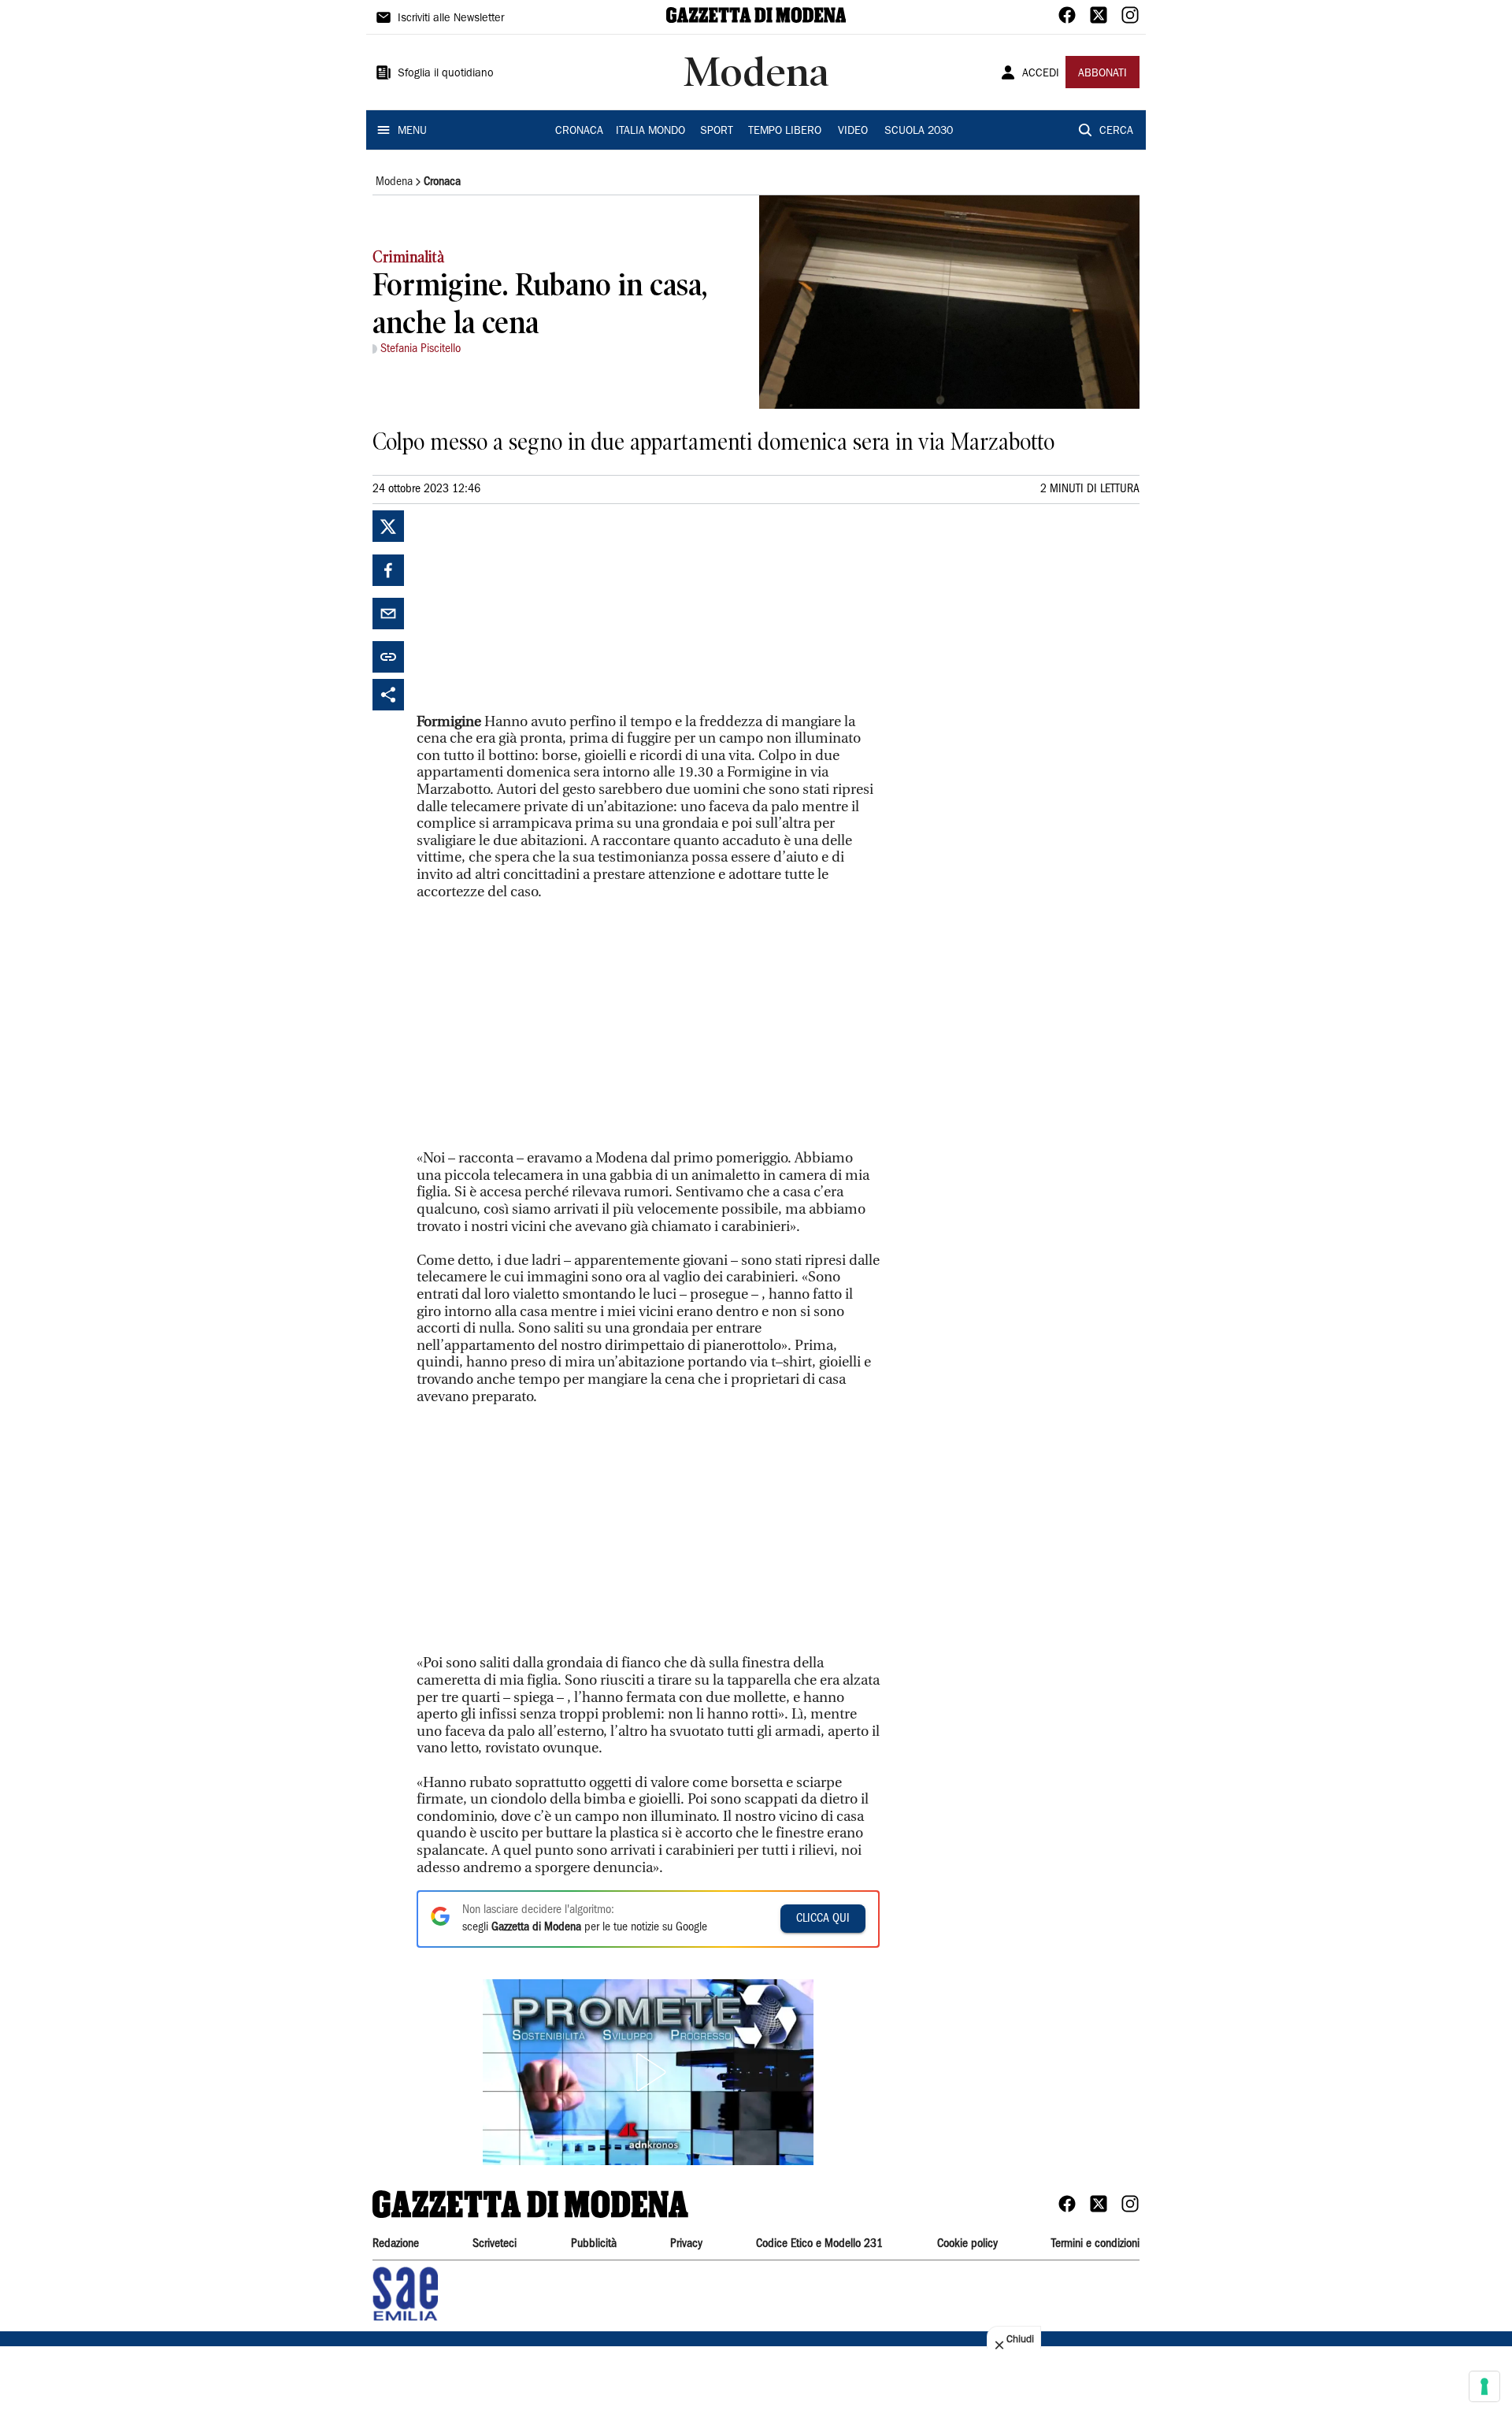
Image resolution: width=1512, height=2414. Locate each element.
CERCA (1116, 132)
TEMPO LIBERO (785, 132)
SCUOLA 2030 (919, 132)
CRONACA (579, 132)
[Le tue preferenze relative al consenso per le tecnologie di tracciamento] (1484, 2386)
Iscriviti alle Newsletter (451, 19)
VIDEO (853, 132)
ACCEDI (1041, 74)
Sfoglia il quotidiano (446, 74)
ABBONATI (1102, 74)
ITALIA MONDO (650, 132)
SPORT (717, 132)
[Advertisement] (535, 609)
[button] (648, 2072)
